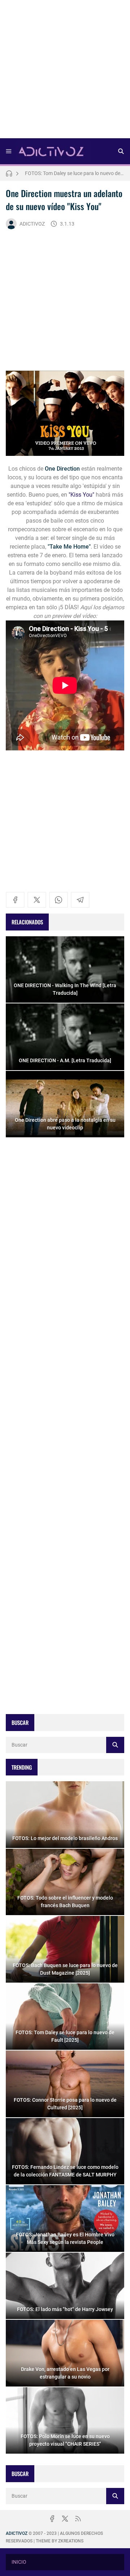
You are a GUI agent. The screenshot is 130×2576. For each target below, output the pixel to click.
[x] (37, 900)
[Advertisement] (65, 71)
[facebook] (15, 900)
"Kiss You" (81, 495)
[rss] (78, 2519)
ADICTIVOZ (32, 224)
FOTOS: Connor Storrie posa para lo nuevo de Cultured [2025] (75, 173)
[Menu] (9, 151)
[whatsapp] (58, 900)
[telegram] (80, 900)
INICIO (19, 2562)
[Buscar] (121, 151)
